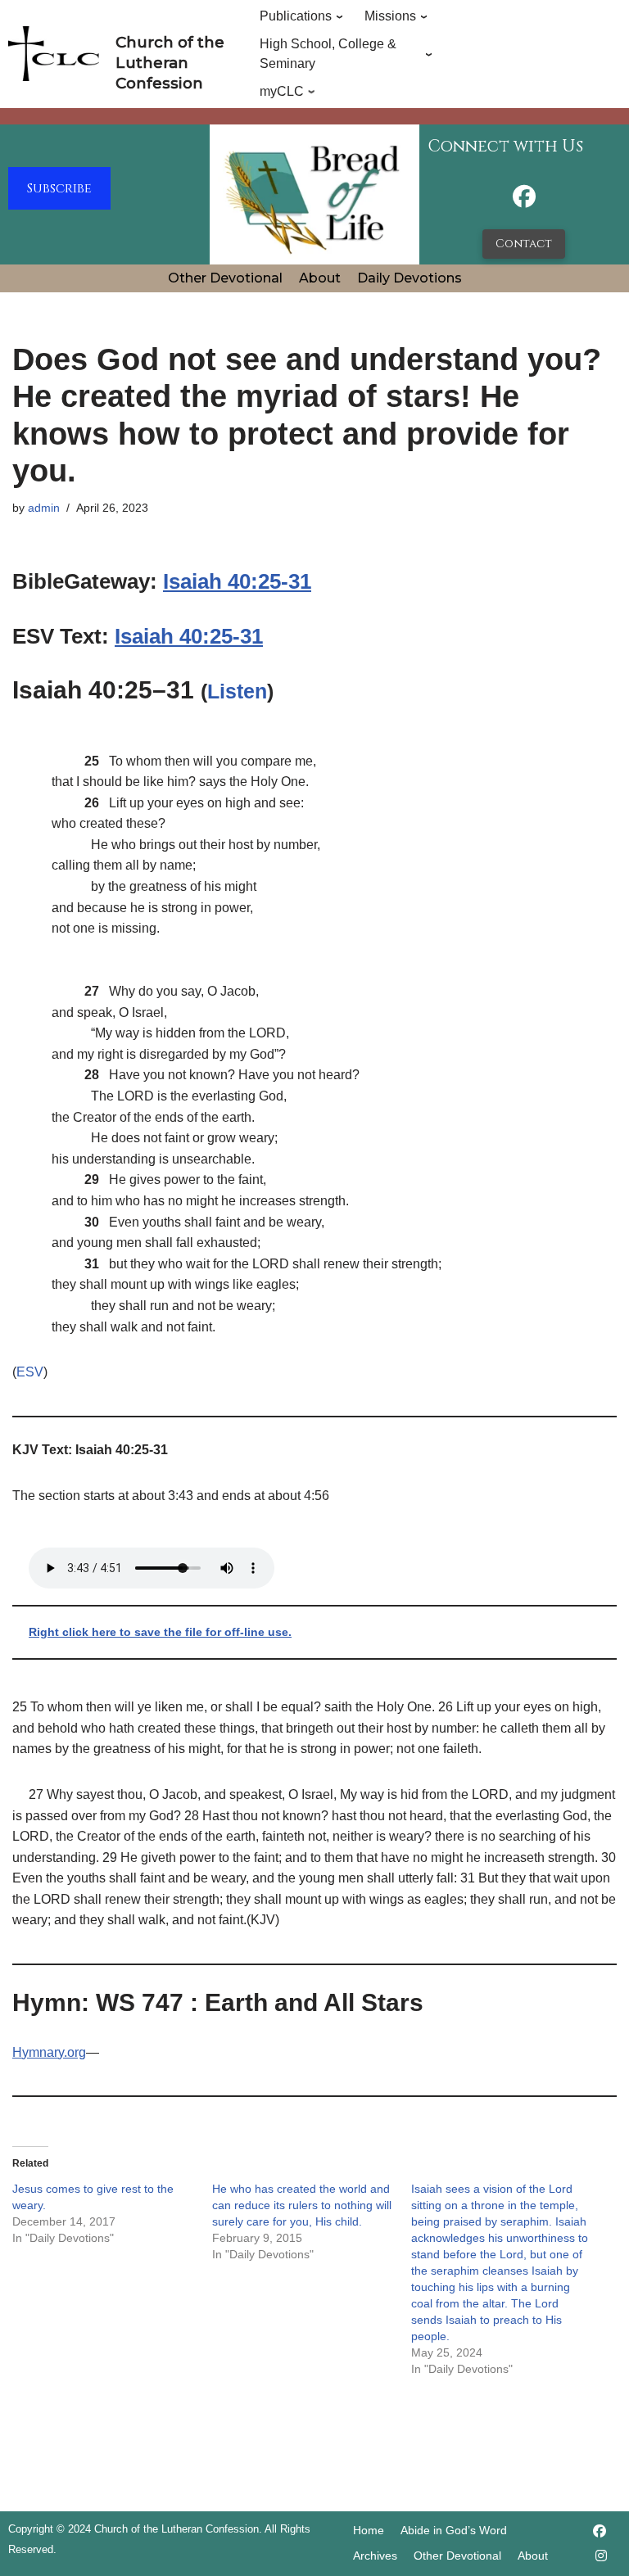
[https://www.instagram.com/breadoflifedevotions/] (601, 2556)
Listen (237, 691)
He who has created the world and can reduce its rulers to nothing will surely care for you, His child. (302, 2205)
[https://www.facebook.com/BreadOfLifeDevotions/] (524, 201)
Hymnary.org (49, 2052)
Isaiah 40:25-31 (237, 581)
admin (44, 508)
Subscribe (59, 188)
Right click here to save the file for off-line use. (160, 1632)
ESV (30, 1372)
